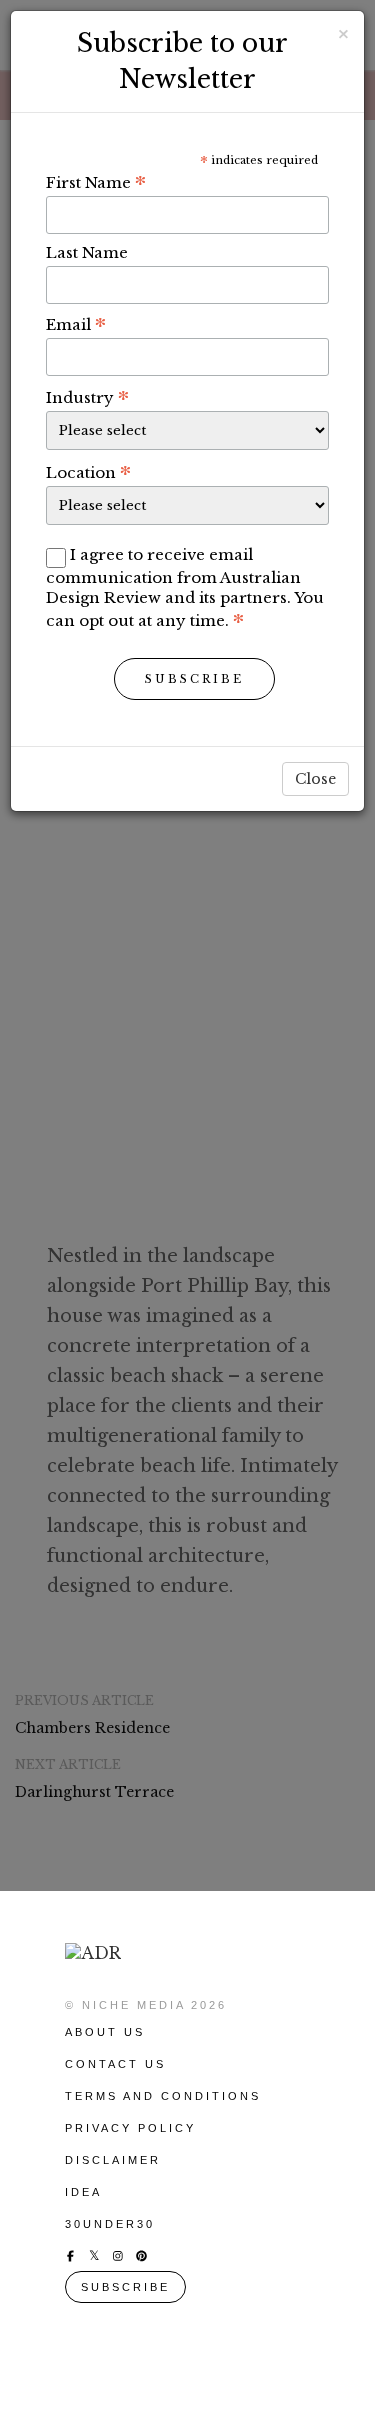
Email (76, 324)
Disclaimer (113, 2160)
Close (315, 779)
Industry (87, 397)
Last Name (87, 252)
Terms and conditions (163, 2096)
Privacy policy (130, 2128)
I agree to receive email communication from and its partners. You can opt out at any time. (185, 587)
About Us (105, 2032)
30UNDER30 (110, 2224)
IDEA (83, 2192)
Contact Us (115, 2064)
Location (88, 472)
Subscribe (194, 679)
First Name (96, 182)
